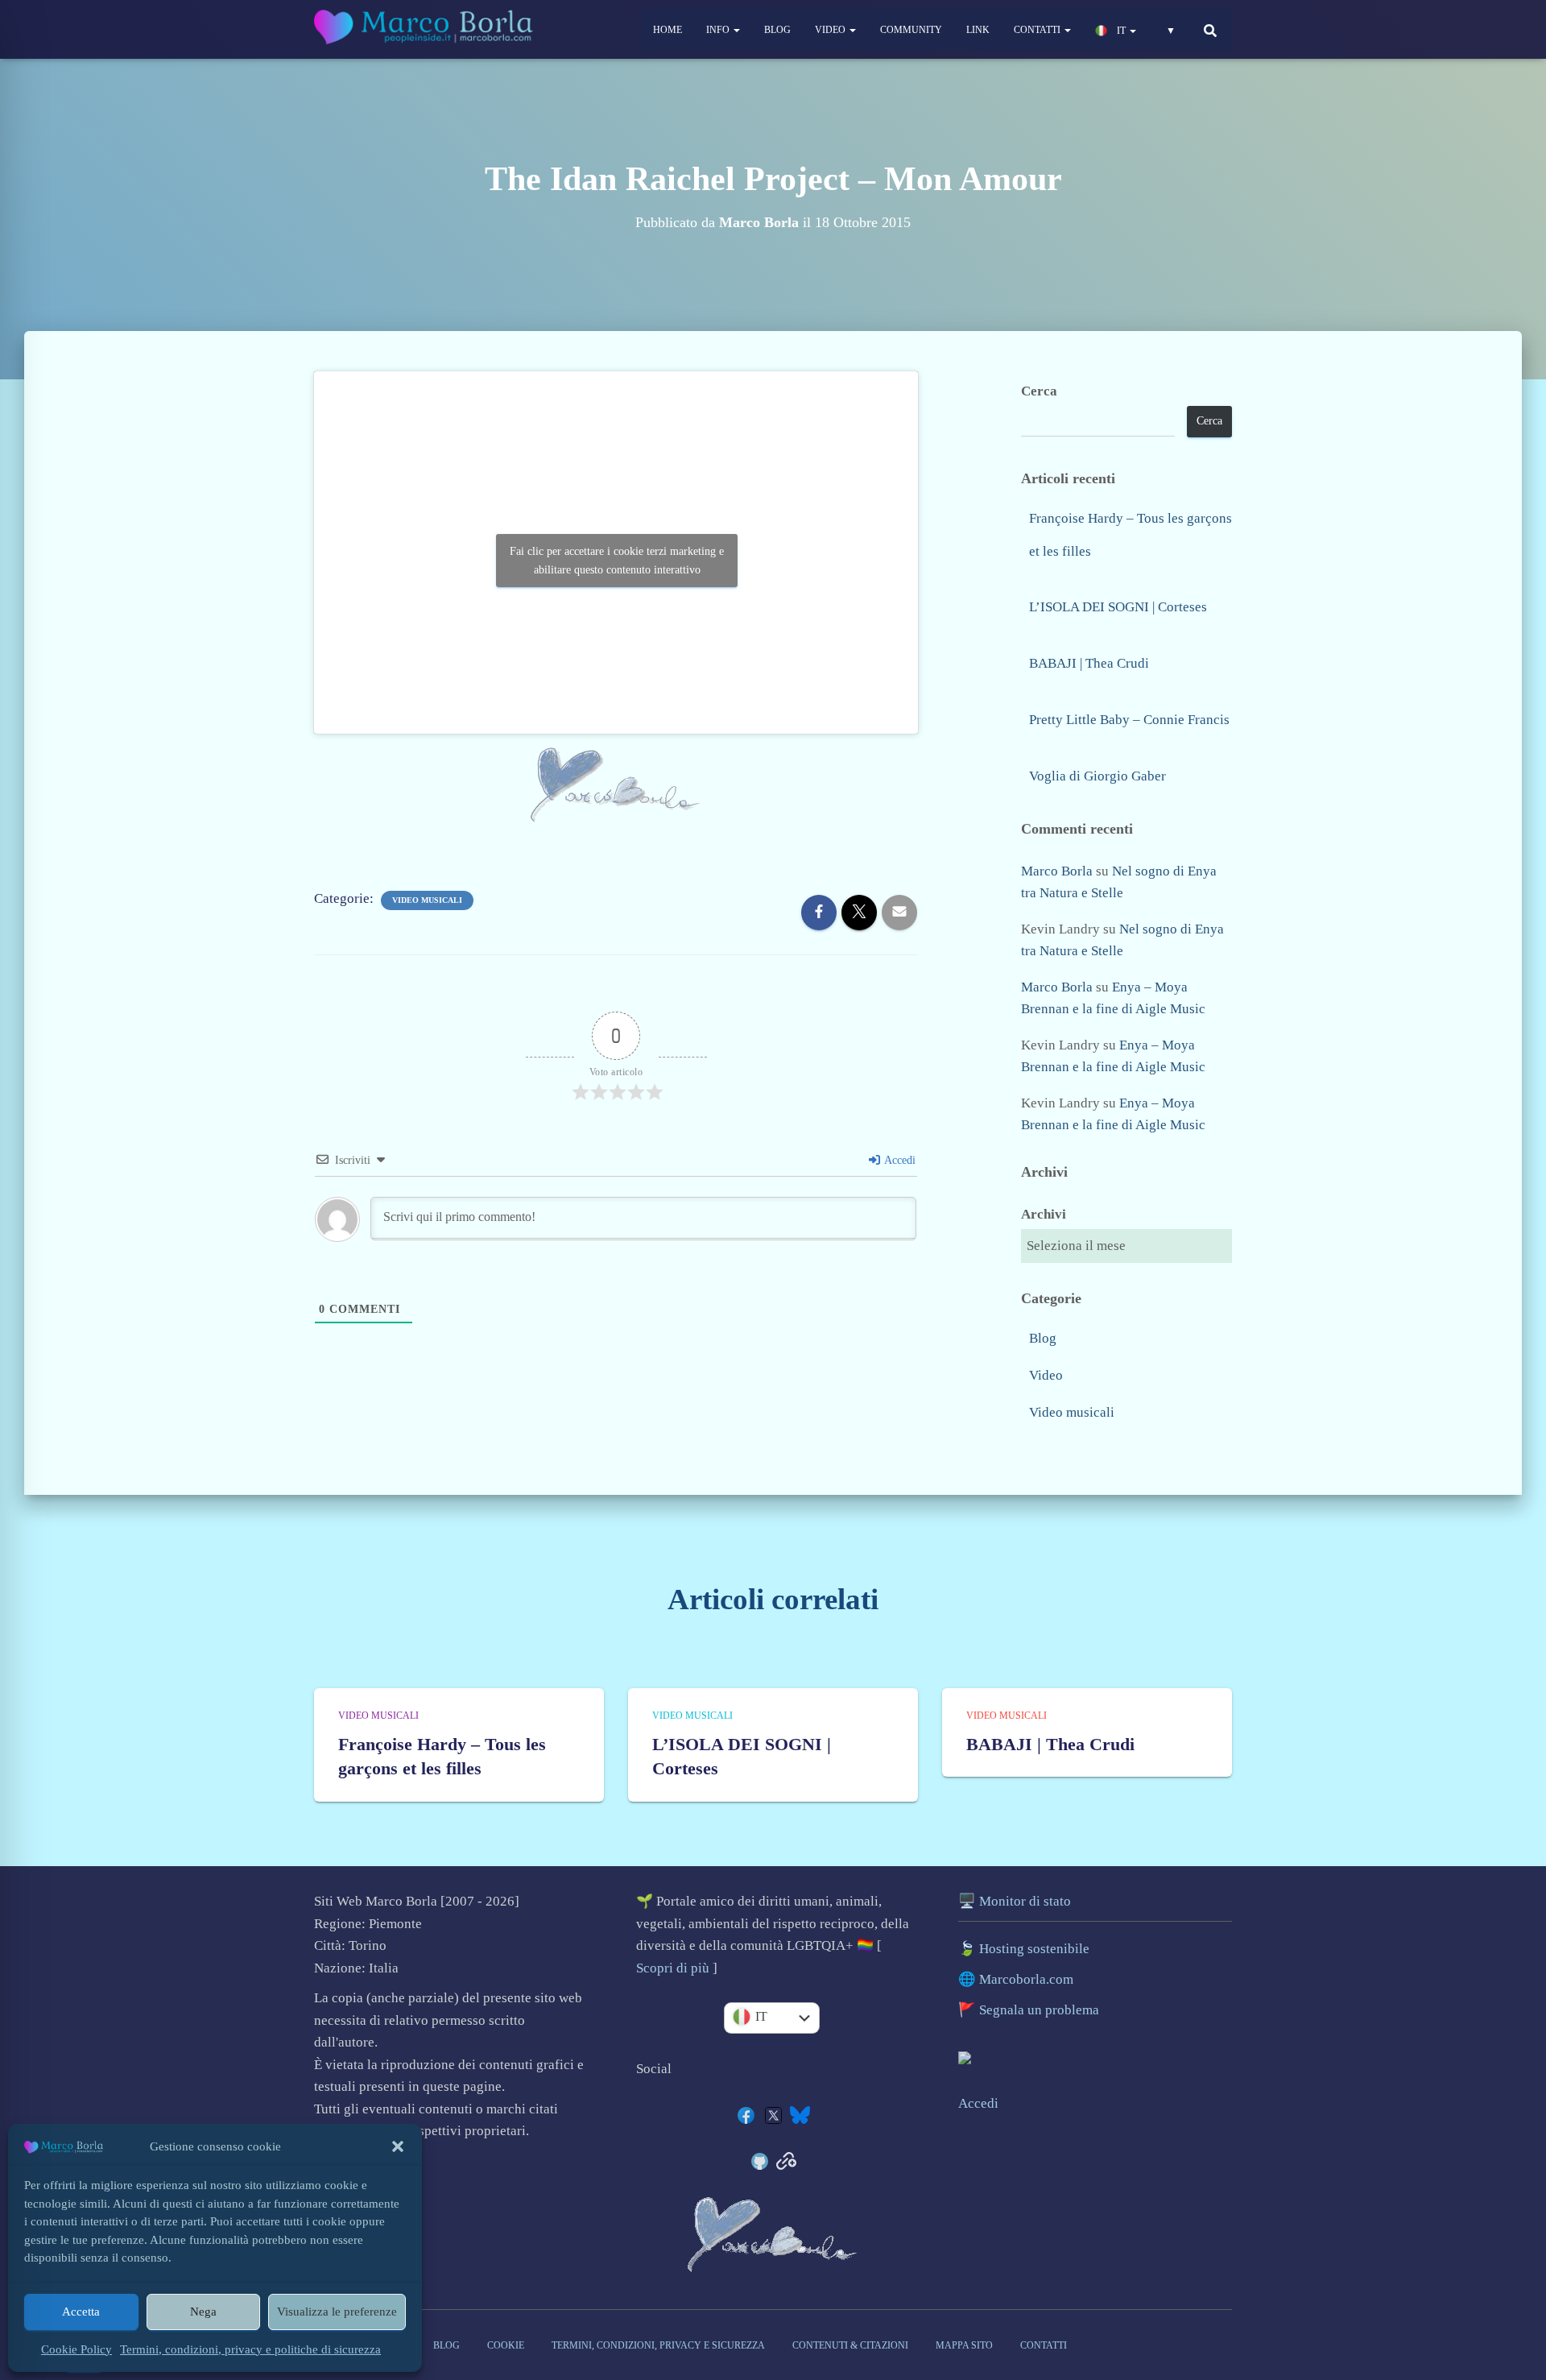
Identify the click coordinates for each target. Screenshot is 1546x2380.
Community (911, 30)
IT (1121, 31)
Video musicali (427, 900)
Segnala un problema (1039, 2010)
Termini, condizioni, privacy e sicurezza (658, 2345)
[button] (398, 2146)
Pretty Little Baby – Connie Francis (1129, 720)
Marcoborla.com (1026, 1979)
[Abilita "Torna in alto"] (1519, 2271)
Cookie (506, 2345)
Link (978, 30)
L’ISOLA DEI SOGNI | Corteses (1118, 607)
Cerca (1039, 391)
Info (719, 30)
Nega (203, 2312)
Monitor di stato (1025, 1901)
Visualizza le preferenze (337, 2312)
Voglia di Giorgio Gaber (1097, 776)
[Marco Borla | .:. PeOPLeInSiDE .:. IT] (426, 30)
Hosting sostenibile (1034, 1949)
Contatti (1038, 30)
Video (831, 30)
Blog (777, 30)
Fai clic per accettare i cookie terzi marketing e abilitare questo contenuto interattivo (617, 561)
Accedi (899, 1160)
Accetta (81, 2312)
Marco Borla (1057, 871)
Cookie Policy (76, 2349)
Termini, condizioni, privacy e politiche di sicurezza (250, 2349)
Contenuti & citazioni (850, 2345)
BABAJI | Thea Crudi (1089, 663)
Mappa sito (964, 2345)
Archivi (1044, 1214)
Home (668, 30)
